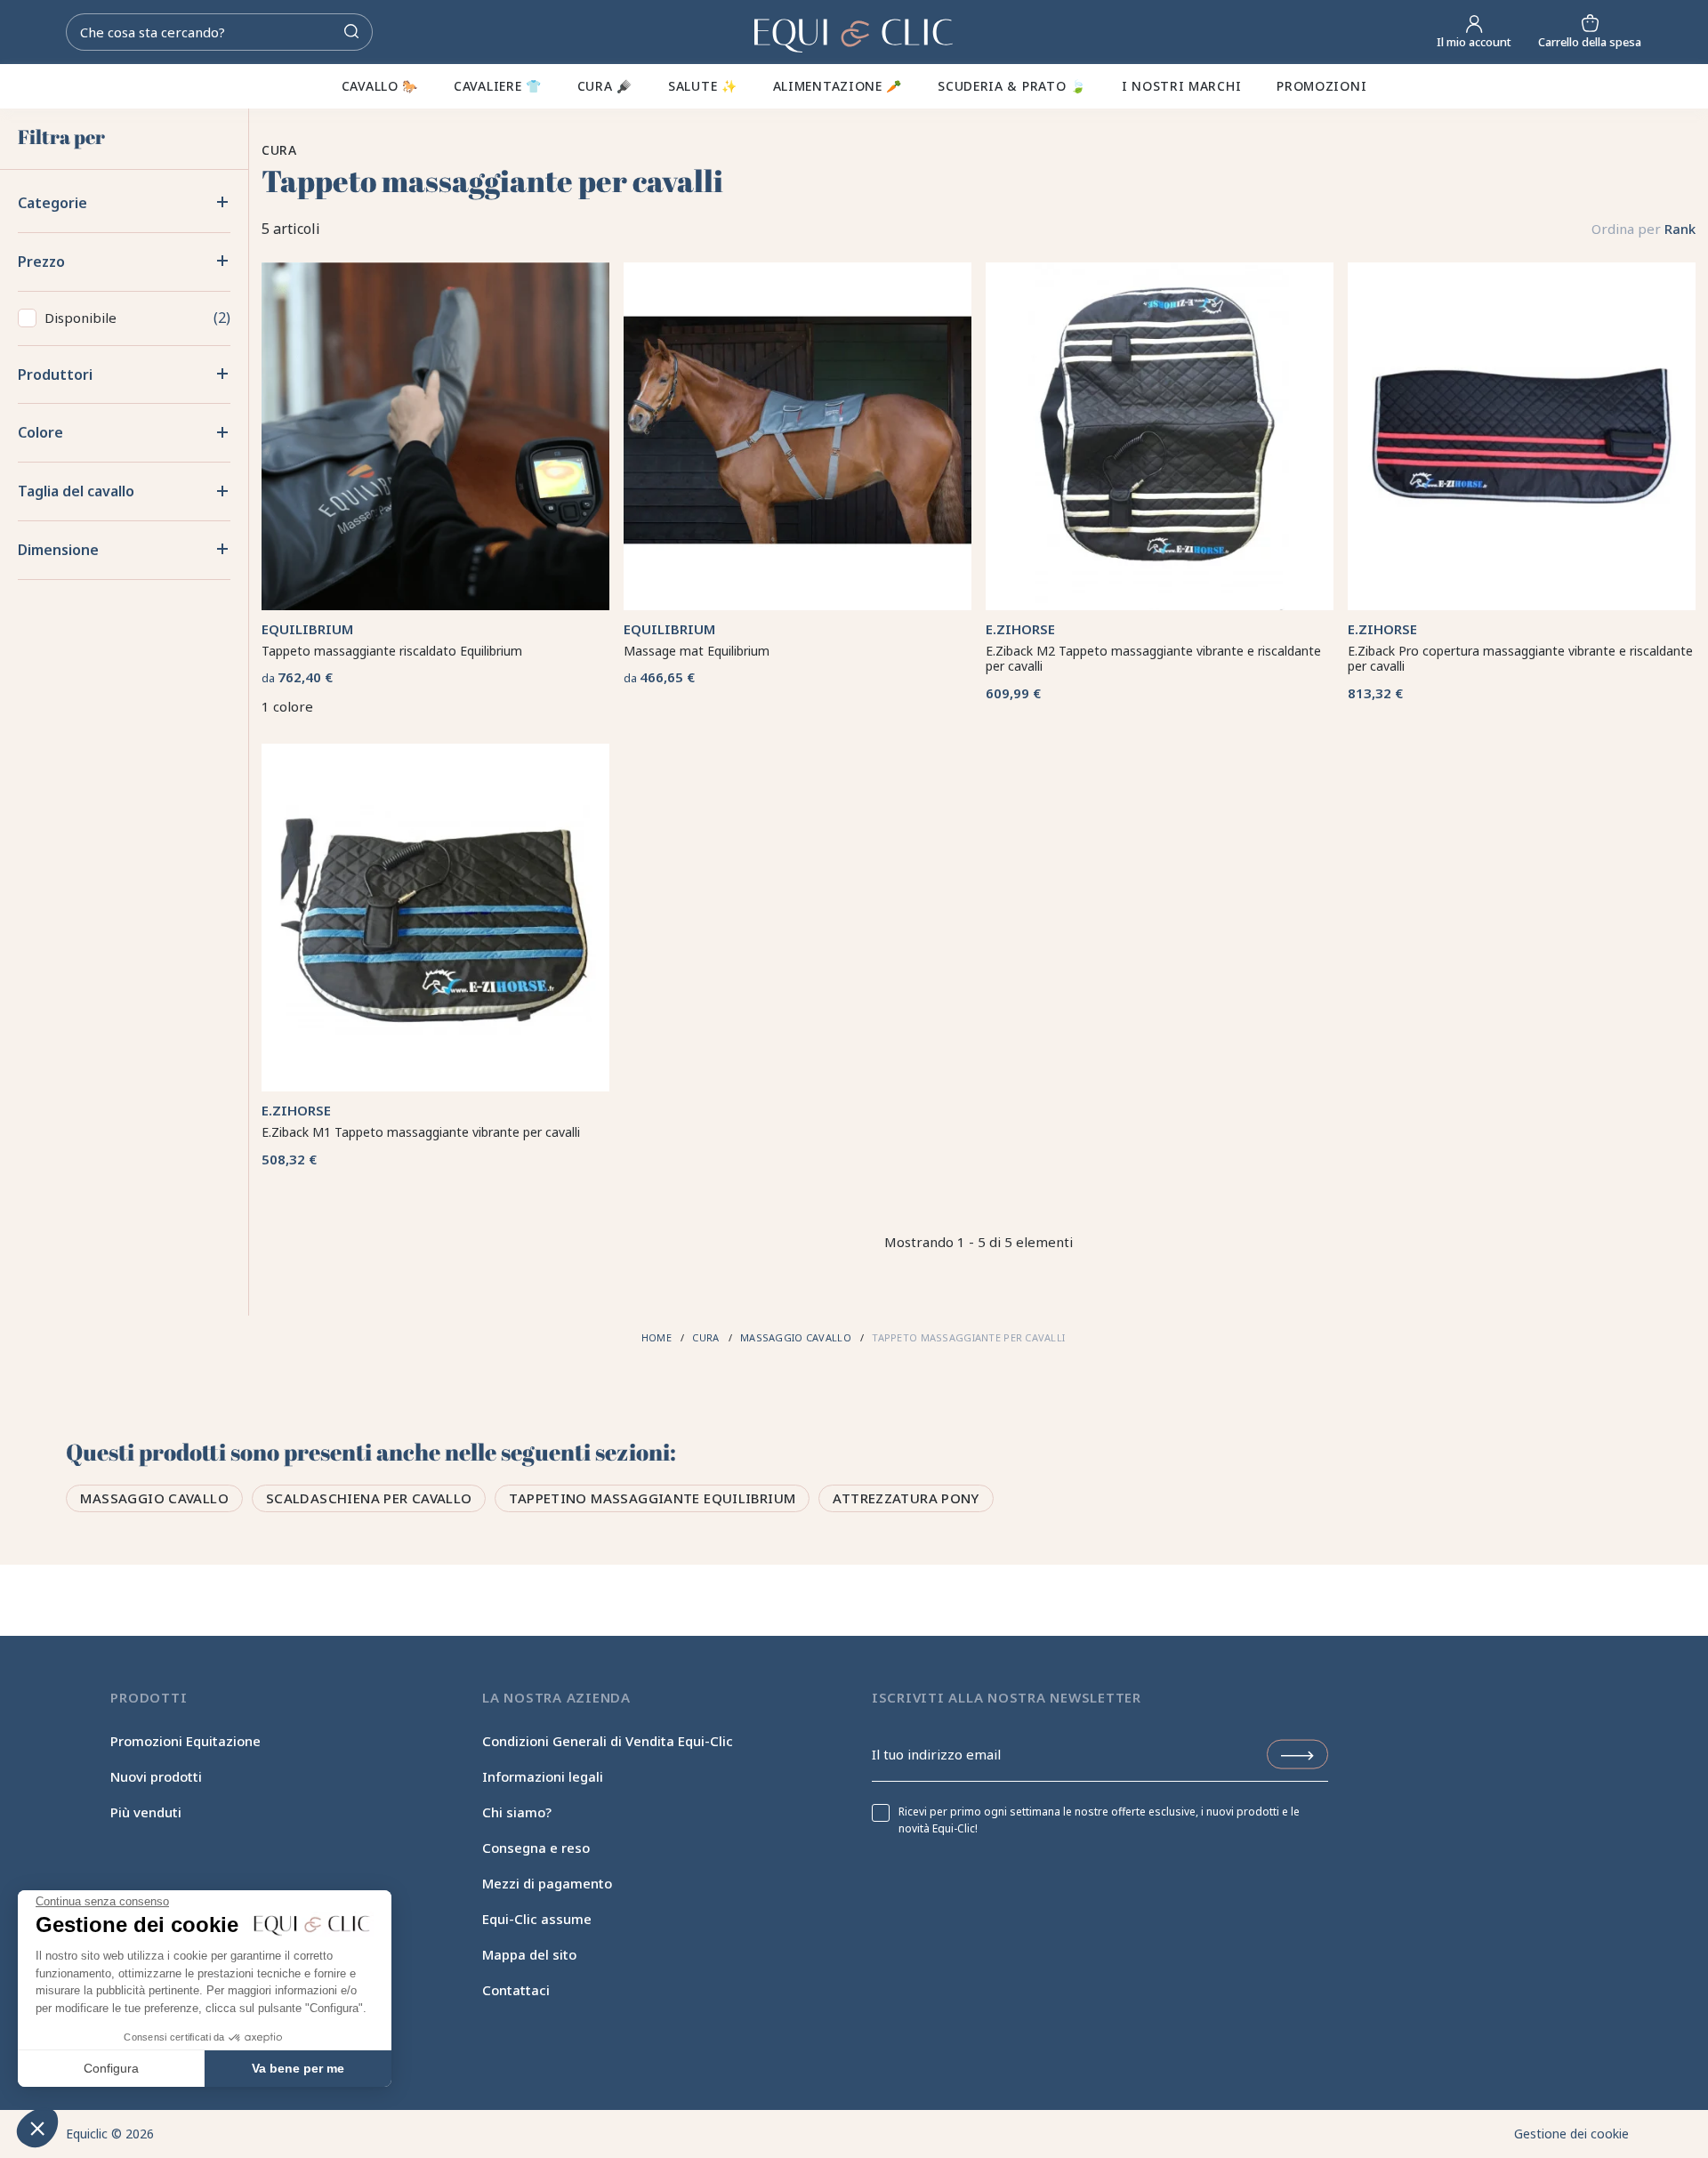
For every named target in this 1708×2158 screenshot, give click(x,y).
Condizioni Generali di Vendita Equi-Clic (608, 1741)
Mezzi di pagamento (547, 1883)
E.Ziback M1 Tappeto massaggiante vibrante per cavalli (421, 1132)
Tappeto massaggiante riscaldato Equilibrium (392, 651)
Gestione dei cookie (1571, 2134)
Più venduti (146, 1812)
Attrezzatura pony (906, 1498)
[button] (37, 2128)
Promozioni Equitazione (185, 1741)
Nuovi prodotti (156, 1776)
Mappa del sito (529, 1954)
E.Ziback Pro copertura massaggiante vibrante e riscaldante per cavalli (1520, 659)
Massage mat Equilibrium (697, 651)
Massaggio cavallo (154, 1498)
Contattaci (516, 1990)
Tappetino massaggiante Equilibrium (652, 1498)
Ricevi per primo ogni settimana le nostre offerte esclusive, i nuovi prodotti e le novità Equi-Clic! (1099, 1820)
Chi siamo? (517, 1812)
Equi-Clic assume (537, 1919)
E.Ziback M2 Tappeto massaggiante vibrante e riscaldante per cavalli (1153, 659)
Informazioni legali (543, 1776)
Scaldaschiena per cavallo (369, 1498)
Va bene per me (298, 2068)
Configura (111, 2068)
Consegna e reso (536, 1848)
